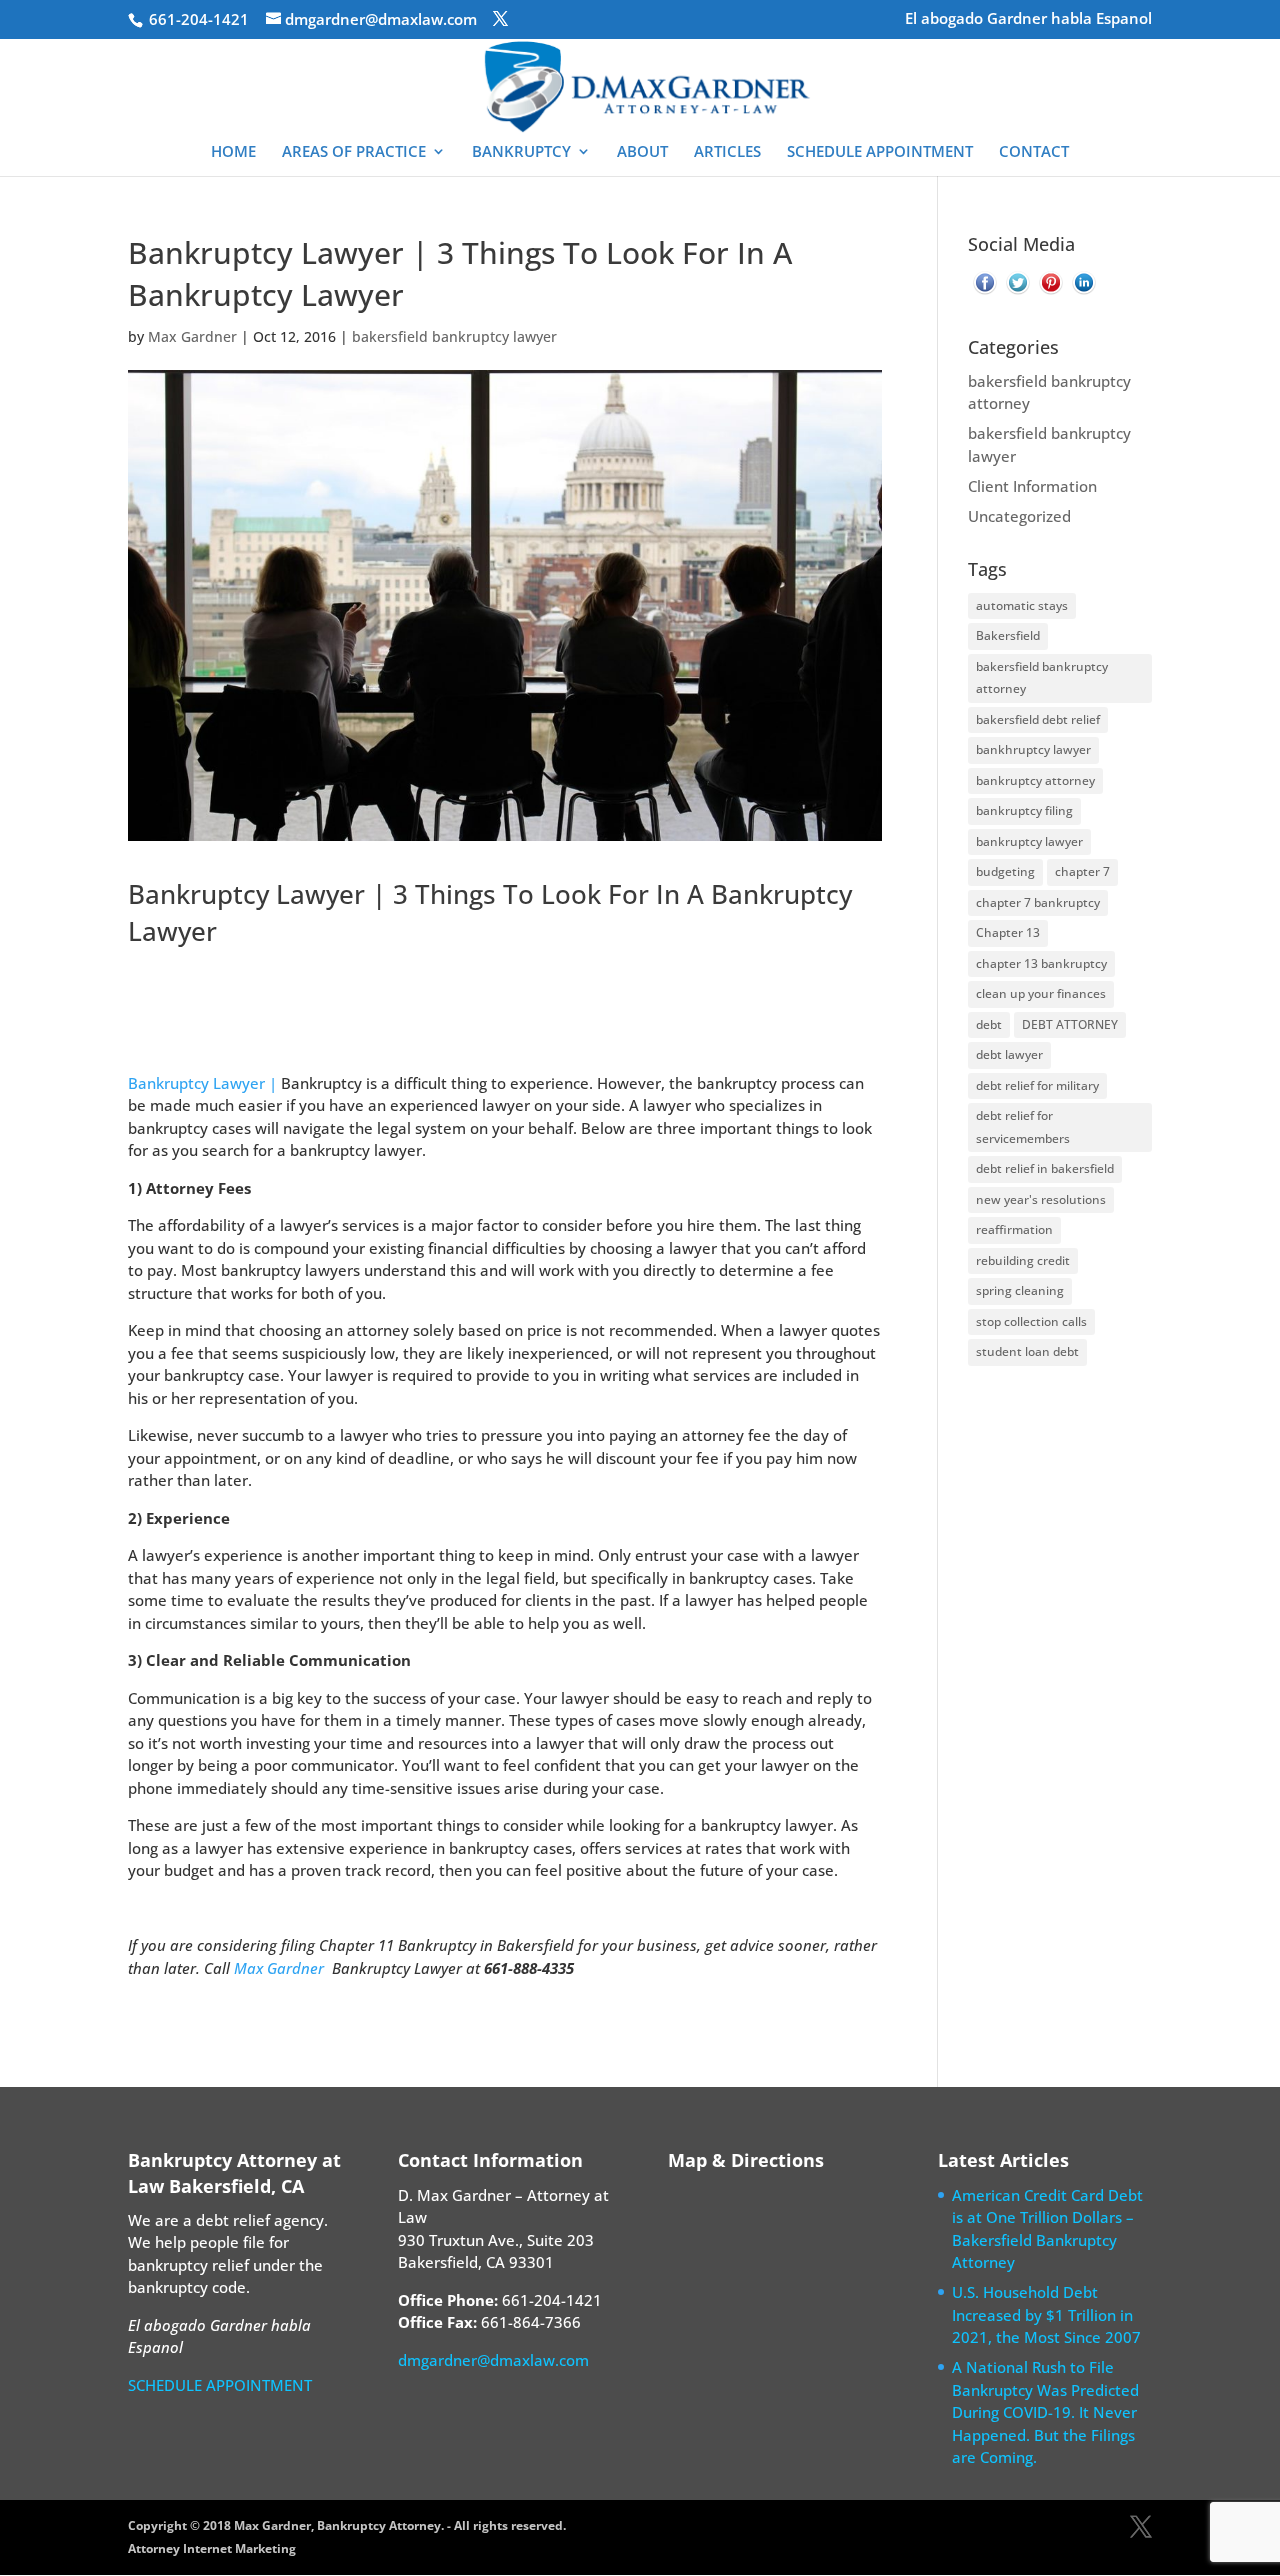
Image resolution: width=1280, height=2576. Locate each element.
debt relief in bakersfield (1045, 1168)
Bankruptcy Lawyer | (202, 1083)
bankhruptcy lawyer (1033, 749)
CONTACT (1034, 152)
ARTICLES (727, 152)
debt (989, 1024)
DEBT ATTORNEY (1070, 1024)
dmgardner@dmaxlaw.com (493, 2360)
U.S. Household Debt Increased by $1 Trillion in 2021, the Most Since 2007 (1046, 2314)
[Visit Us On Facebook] (984, 293)
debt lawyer (1009, 1054)
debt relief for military (1037, 1085)
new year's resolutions (1041, 1199)
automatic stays (1022, 605)
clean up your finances (1041, 993)
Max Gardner (192, 336)
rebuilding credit (1023, 1260)
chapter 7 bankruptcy (1038, 902)
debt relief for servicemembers (1023, 1127)
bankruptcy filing (1024, 810)
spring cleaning (1020, 1290)
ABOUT (642, 152)
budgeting (1005, 871)
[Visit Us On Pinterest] (1050, 293)
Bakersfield (1008, 635)
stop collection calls (1031, 1321)
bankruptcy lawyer (1029, 841)
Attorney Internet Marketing (212, 2548)
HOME (233, 152)
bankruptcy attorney (1035, 780)
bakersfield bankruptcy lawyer (454, 336)
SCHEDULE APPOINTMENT (880, 152)
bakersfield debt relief (1038, 719)
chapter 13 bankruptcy (1041, 963)
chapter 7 (1082, 871)
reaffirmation (1014, 1229)
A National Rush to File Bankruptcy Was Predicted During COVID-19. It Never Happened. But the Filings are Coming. (1045, 2412)
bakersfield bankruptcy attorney (1042, 678)
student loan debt (1027, 1351)
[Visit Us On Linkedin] (1083, 293)
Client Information (1032, 486)
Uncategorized (1019, 516)
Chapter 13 (1008, 932)
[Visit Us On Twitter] (1017, 293)
